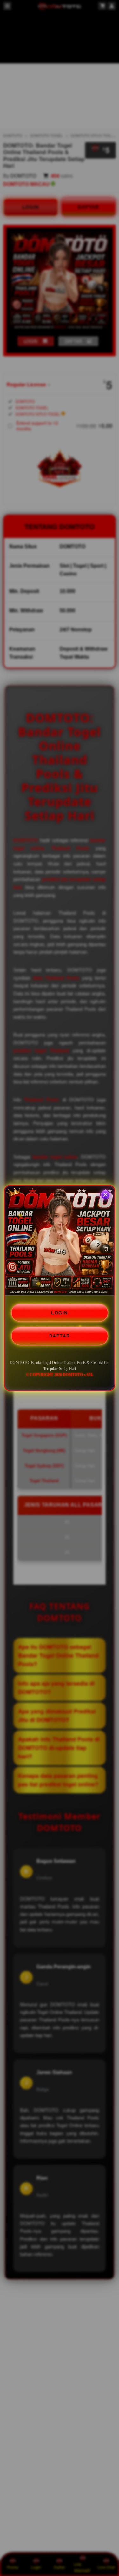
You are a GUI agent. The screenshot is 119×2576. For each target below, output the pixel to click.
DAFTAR (60, 1336)
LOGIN (60, 1313)
